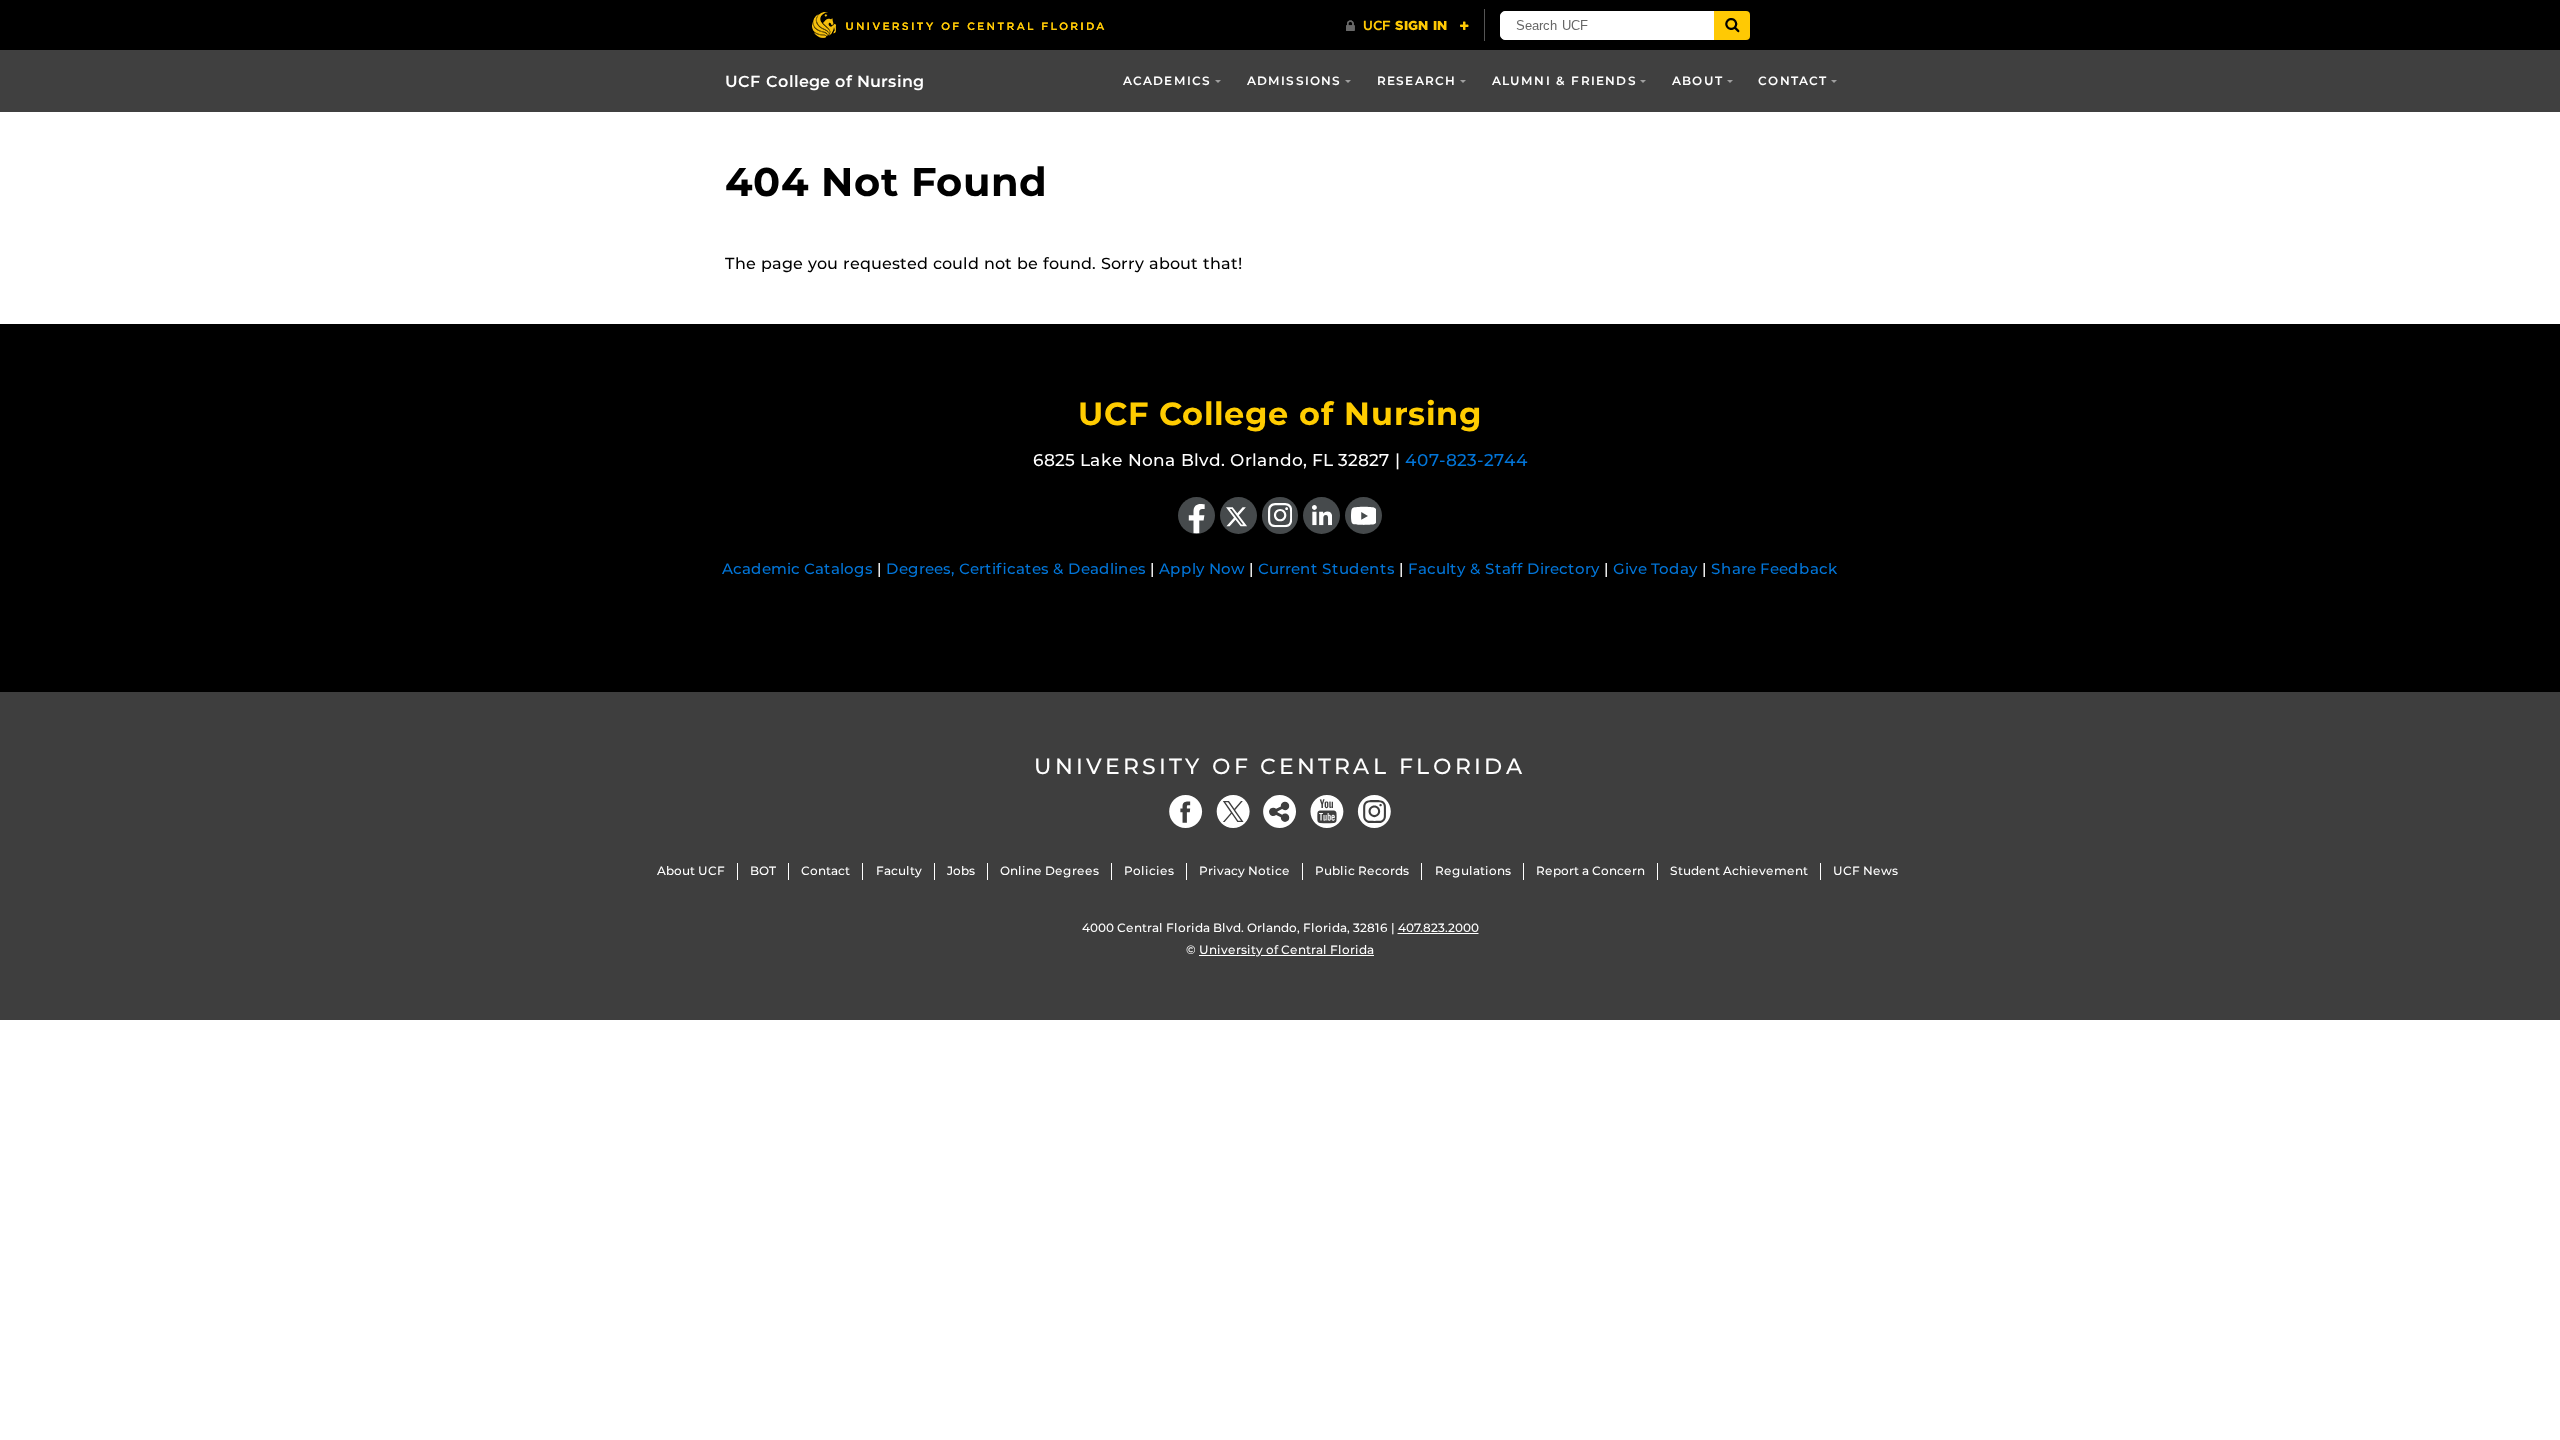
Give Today (1655, 568)
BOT (763, 870)
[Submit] (1732, 25)
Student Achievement (1739, 870)
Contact (1792, 80)
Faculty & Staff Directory (1504, 568)
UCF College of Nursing (824, 81)
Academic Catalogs (797, 568)
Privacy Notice (1244, 870)
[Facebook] (1186, 811)
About (1697, 80)
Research (1417, 80)
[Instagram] (1374, 811)
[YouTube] (1327, 811)
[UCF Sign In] (1407, 26)
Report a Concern (1590, 870)
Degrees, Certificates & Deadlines (1016, 568)
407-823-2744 (1466, 460)
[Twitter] (1233, 811)
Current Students (1326, 568)
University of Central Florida (1280, 766)
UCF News (1865, 870)
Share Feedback (1774, 568)
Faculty (899, 870)
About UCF (691, 870)
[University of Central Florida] (958, 24)
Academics (1167, 80)
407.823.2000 (1438, 927)
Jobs (961, 870)
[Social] (1280, 811)
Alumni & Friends (1564, 80)
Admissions (1294, 80)
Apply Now (1202, 568)
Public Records (1362, 870)
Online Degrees (1049, 870)
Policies (1149, 870)
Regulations (1473, 870)
